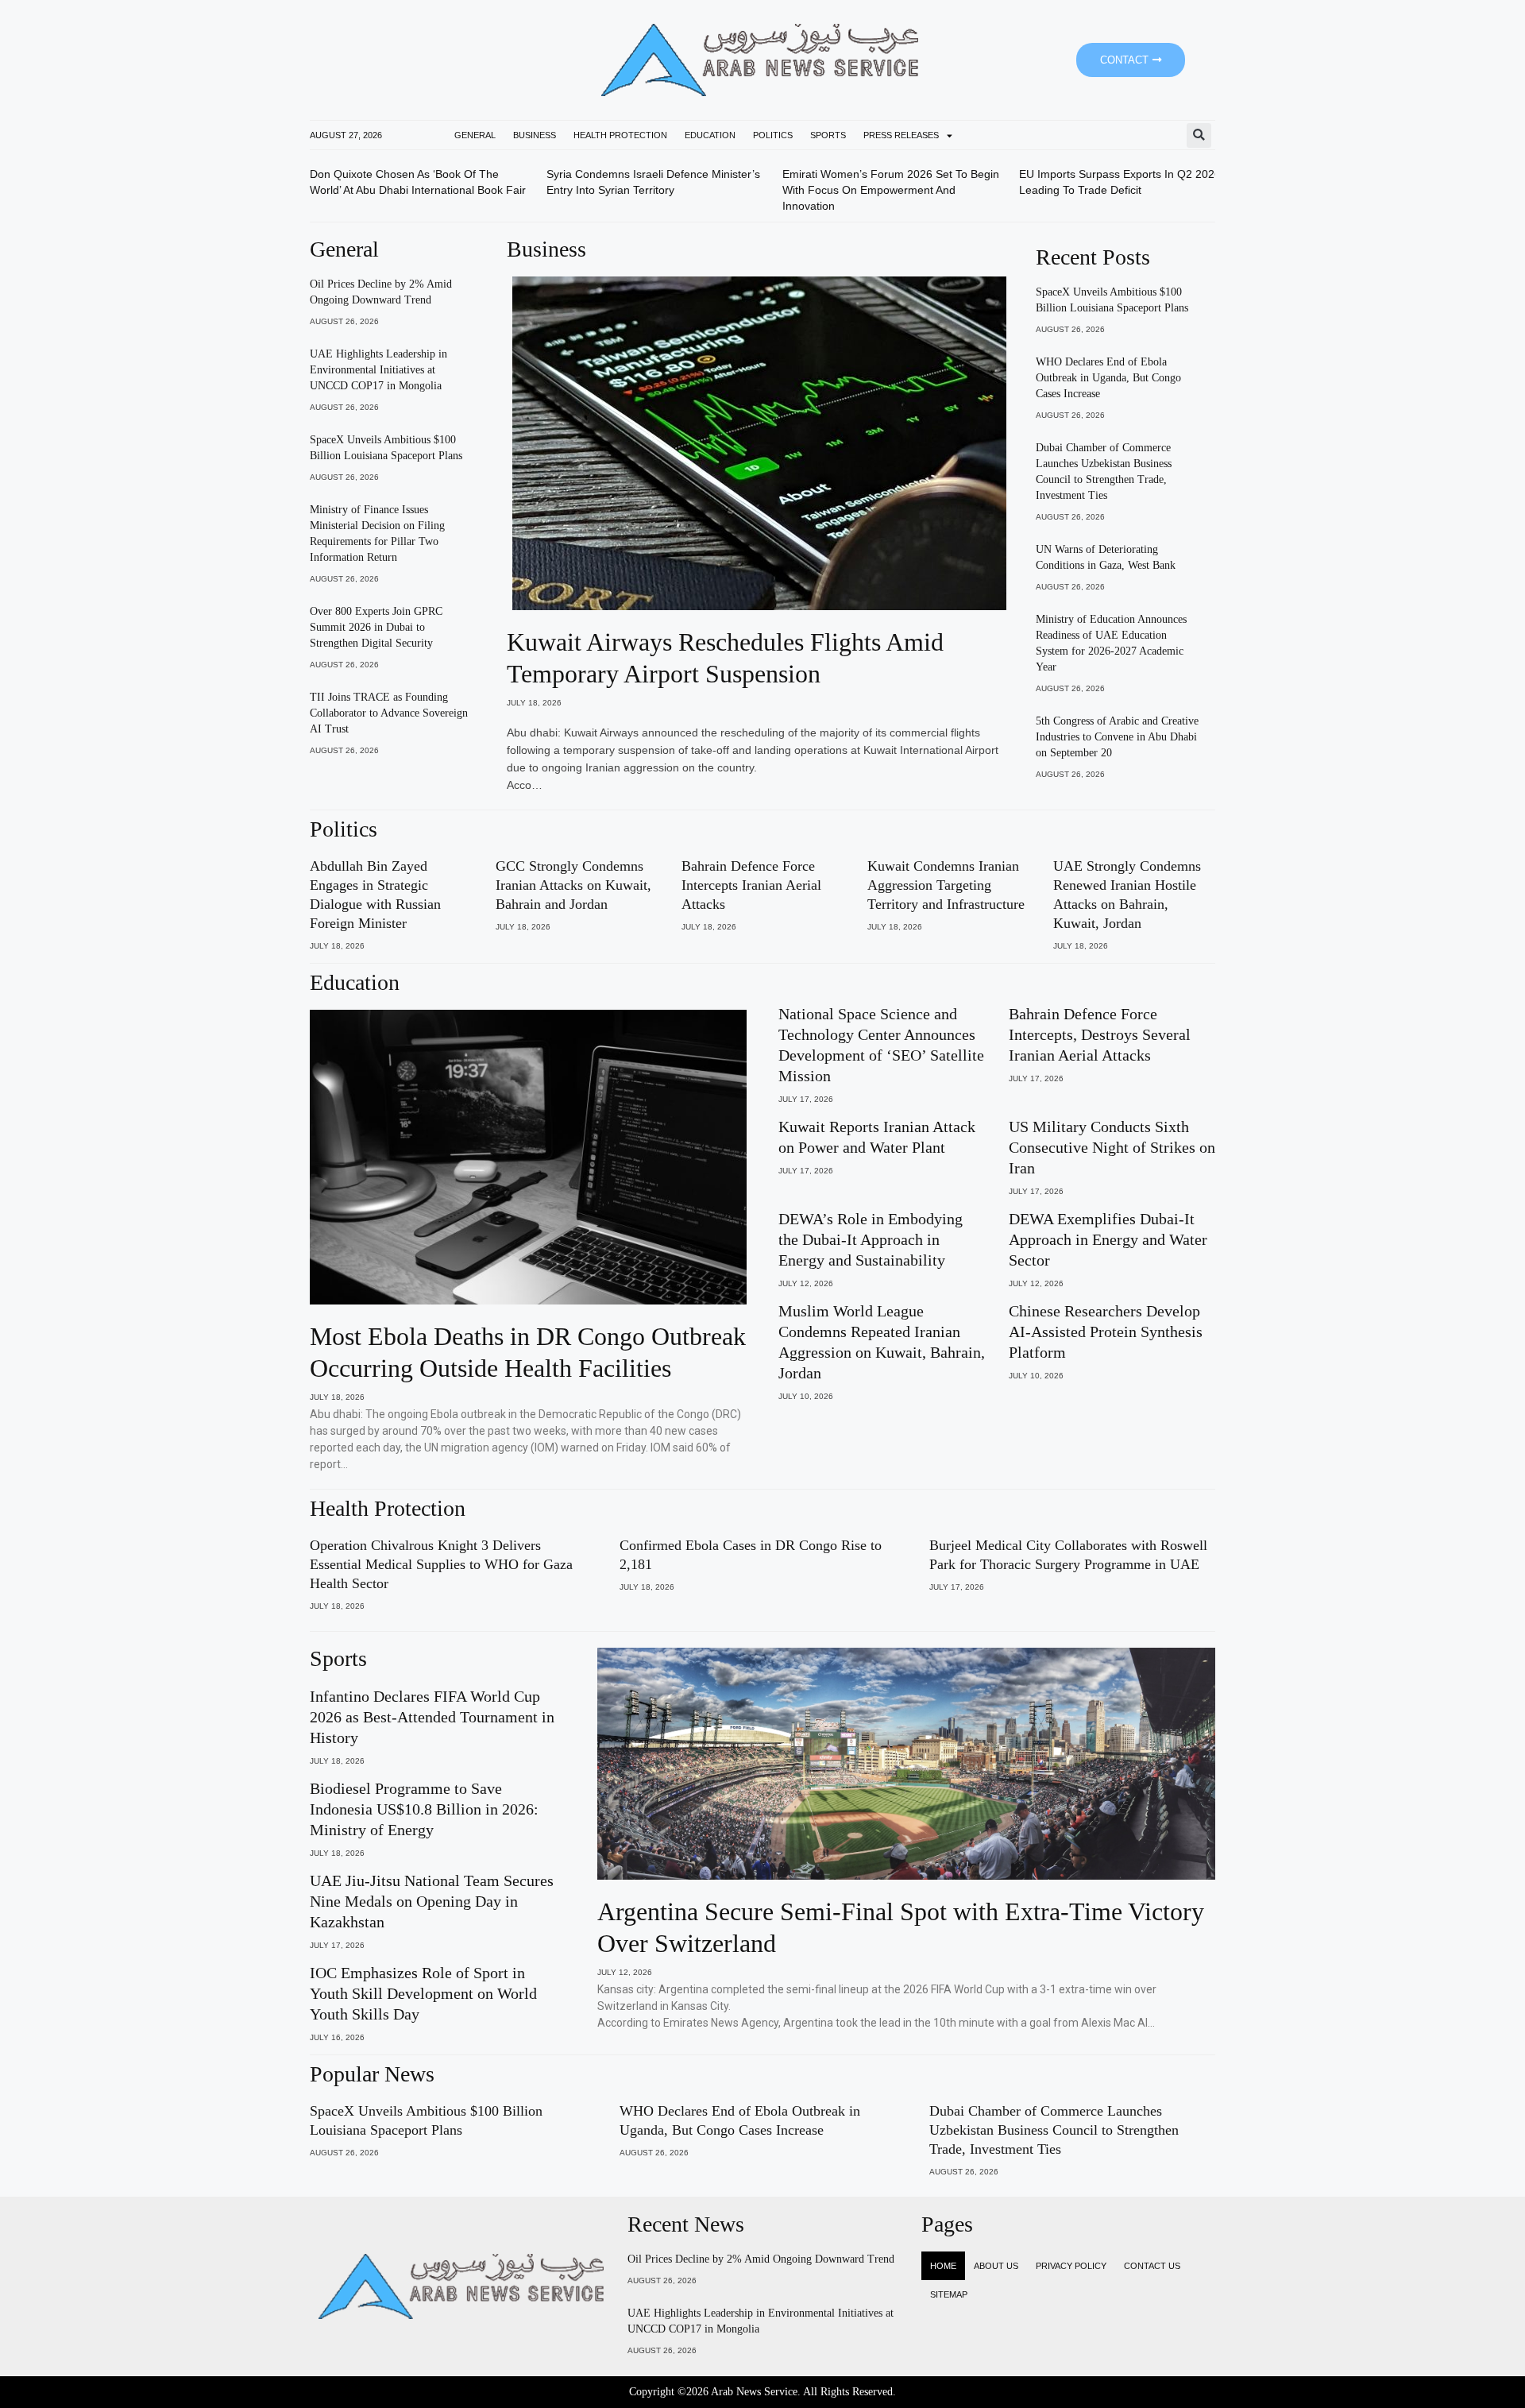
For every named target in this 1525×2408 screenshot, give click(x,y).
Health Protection (620, 135)
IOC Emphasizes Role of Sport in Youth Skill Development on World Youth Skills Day (423, 1993)
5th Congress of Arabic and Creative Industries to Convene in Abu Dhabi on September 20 (1117, 737)
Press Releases (901, 135)
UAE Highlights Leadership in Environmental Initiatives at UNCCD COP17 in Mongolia (378, 370)
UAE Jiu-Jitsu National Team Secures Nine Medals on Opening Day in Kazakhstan (432, 1901)
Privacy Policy (1071, 2266)
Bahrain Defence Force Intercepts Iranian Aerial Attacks (751, 885)
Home (943, 2266)
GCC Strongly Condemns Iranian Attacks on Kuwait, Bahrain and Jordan (573, 885)
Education (710, 135)
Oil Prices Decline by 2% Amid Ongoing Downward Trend (761, 2259)
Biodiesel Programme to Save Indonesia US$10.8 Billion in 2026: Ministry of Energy (424, 1809)
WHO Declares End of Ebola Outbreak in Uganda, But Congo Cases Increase (1108, 378)
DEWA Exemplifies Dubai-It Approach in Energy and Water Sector (1108, 1239)
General (475, 135)
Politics (773, 135)
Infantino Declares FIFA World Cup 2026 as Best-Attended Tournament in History (432, 1717)
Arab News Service (754, 2392)
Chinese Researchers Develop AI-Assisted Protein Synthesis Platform (1106, 1332)
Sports (828, 135)
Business (535, 135)
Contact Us (1152, 2266)
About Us (996, 2266)
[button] (1199, 135)
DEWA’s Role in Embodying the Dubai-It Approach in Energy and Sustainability (871, 1239)
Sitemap (949, 2294)
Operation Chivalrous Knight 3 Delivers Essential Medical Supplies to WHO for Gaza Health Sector (441, 1564)
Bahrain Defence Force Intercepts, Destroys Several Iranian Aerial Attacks (1100, 1034)
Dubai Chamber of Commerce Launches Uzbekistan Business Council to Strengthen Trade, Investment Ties (1054, 2130)
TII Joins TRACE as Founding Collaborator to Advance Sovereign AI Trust (389, 713)
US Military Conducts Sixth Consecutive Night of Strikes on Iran (1112, 1147)
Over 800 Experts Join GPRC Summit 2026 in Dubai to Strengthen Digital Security (376, 627)
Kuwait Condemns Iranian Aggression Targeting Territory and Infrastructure (946, 885)
